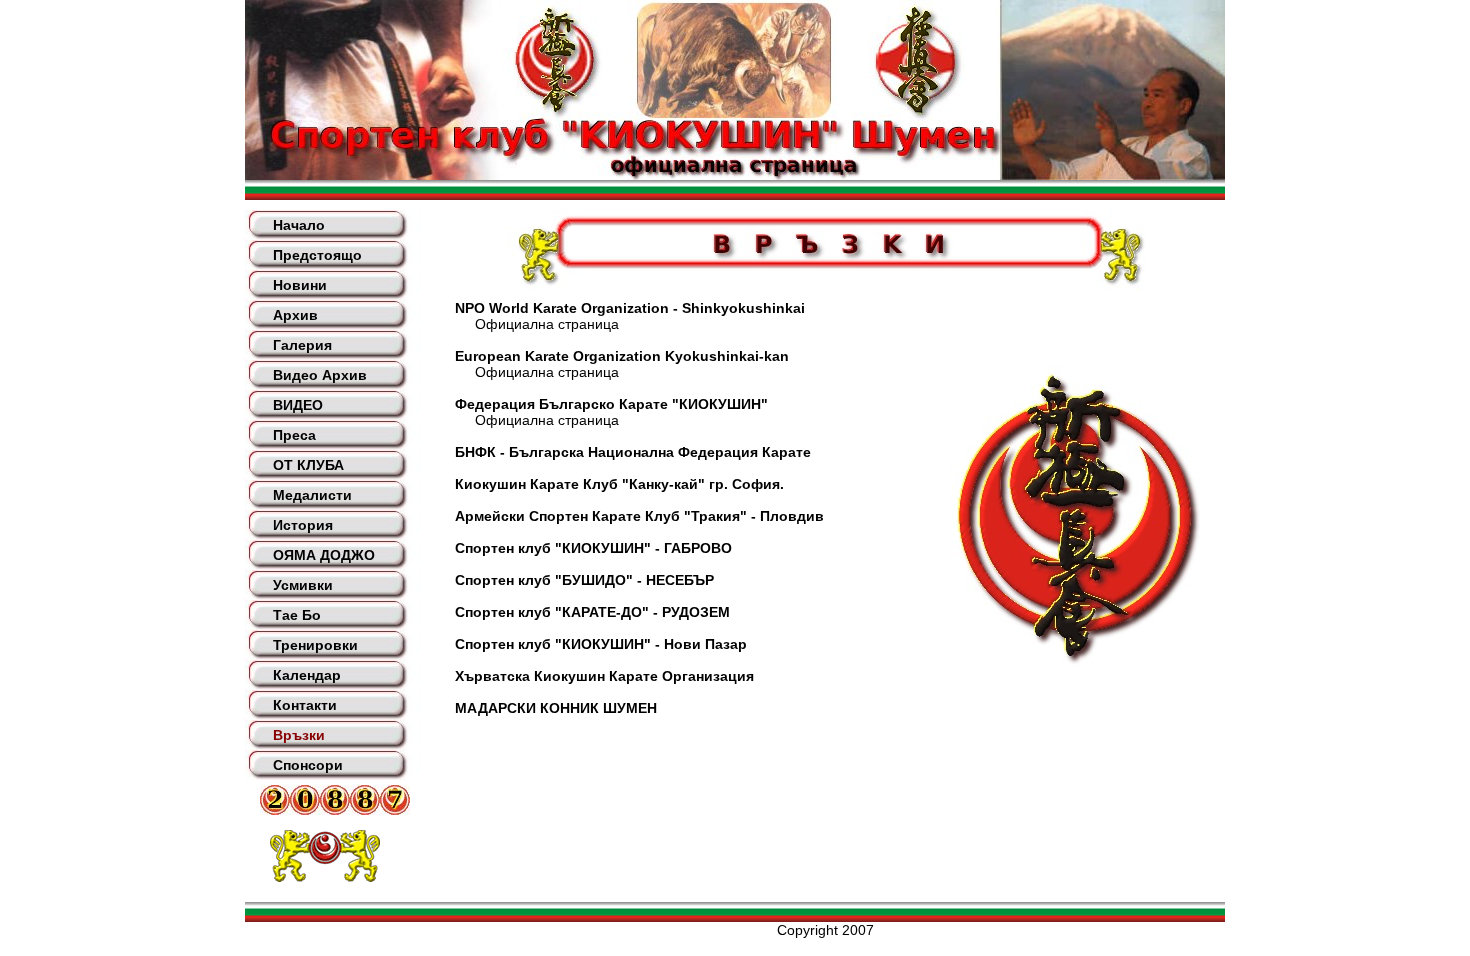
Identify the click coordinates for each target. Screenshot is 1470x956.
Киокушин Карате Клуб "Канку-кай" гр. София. (619, 484)
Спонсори (308, 765)
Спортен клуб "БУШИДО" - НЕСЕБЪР (584, 580)
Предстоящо (317, 255)
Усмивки (303, 585)
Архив (295, 315)
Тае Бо (297, 615)
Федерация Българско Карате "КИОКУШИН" (611, 404)
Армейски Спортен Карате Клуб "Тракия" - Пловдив (639, 516)
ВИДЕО (298, 405)
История (303, 525)
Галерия (302, 345)
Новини (300, 285)
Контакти (305, 705)
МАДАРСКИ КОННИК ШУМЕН (556, 708)
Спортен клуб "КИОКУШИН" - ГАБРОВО (593, 548)
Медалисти (312, 495)
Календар (307, 675)
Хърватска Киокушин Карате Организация (604, 676)
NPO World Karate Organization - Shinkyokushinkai (630, 308)
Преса (294, 435)
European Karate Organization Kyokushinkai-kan (622, 356)
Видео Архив (320, 375)
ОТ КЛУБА (308, 465)
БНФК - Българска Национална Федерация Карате (633, 452)
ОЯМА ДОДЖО (324, 555)
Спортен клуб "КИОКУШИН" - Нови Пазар (601, 644)
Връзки (299, 735)
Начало (299, 225)
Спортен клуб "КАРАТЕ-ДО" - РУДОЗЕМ (592, 612)
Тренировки (315, 645)
